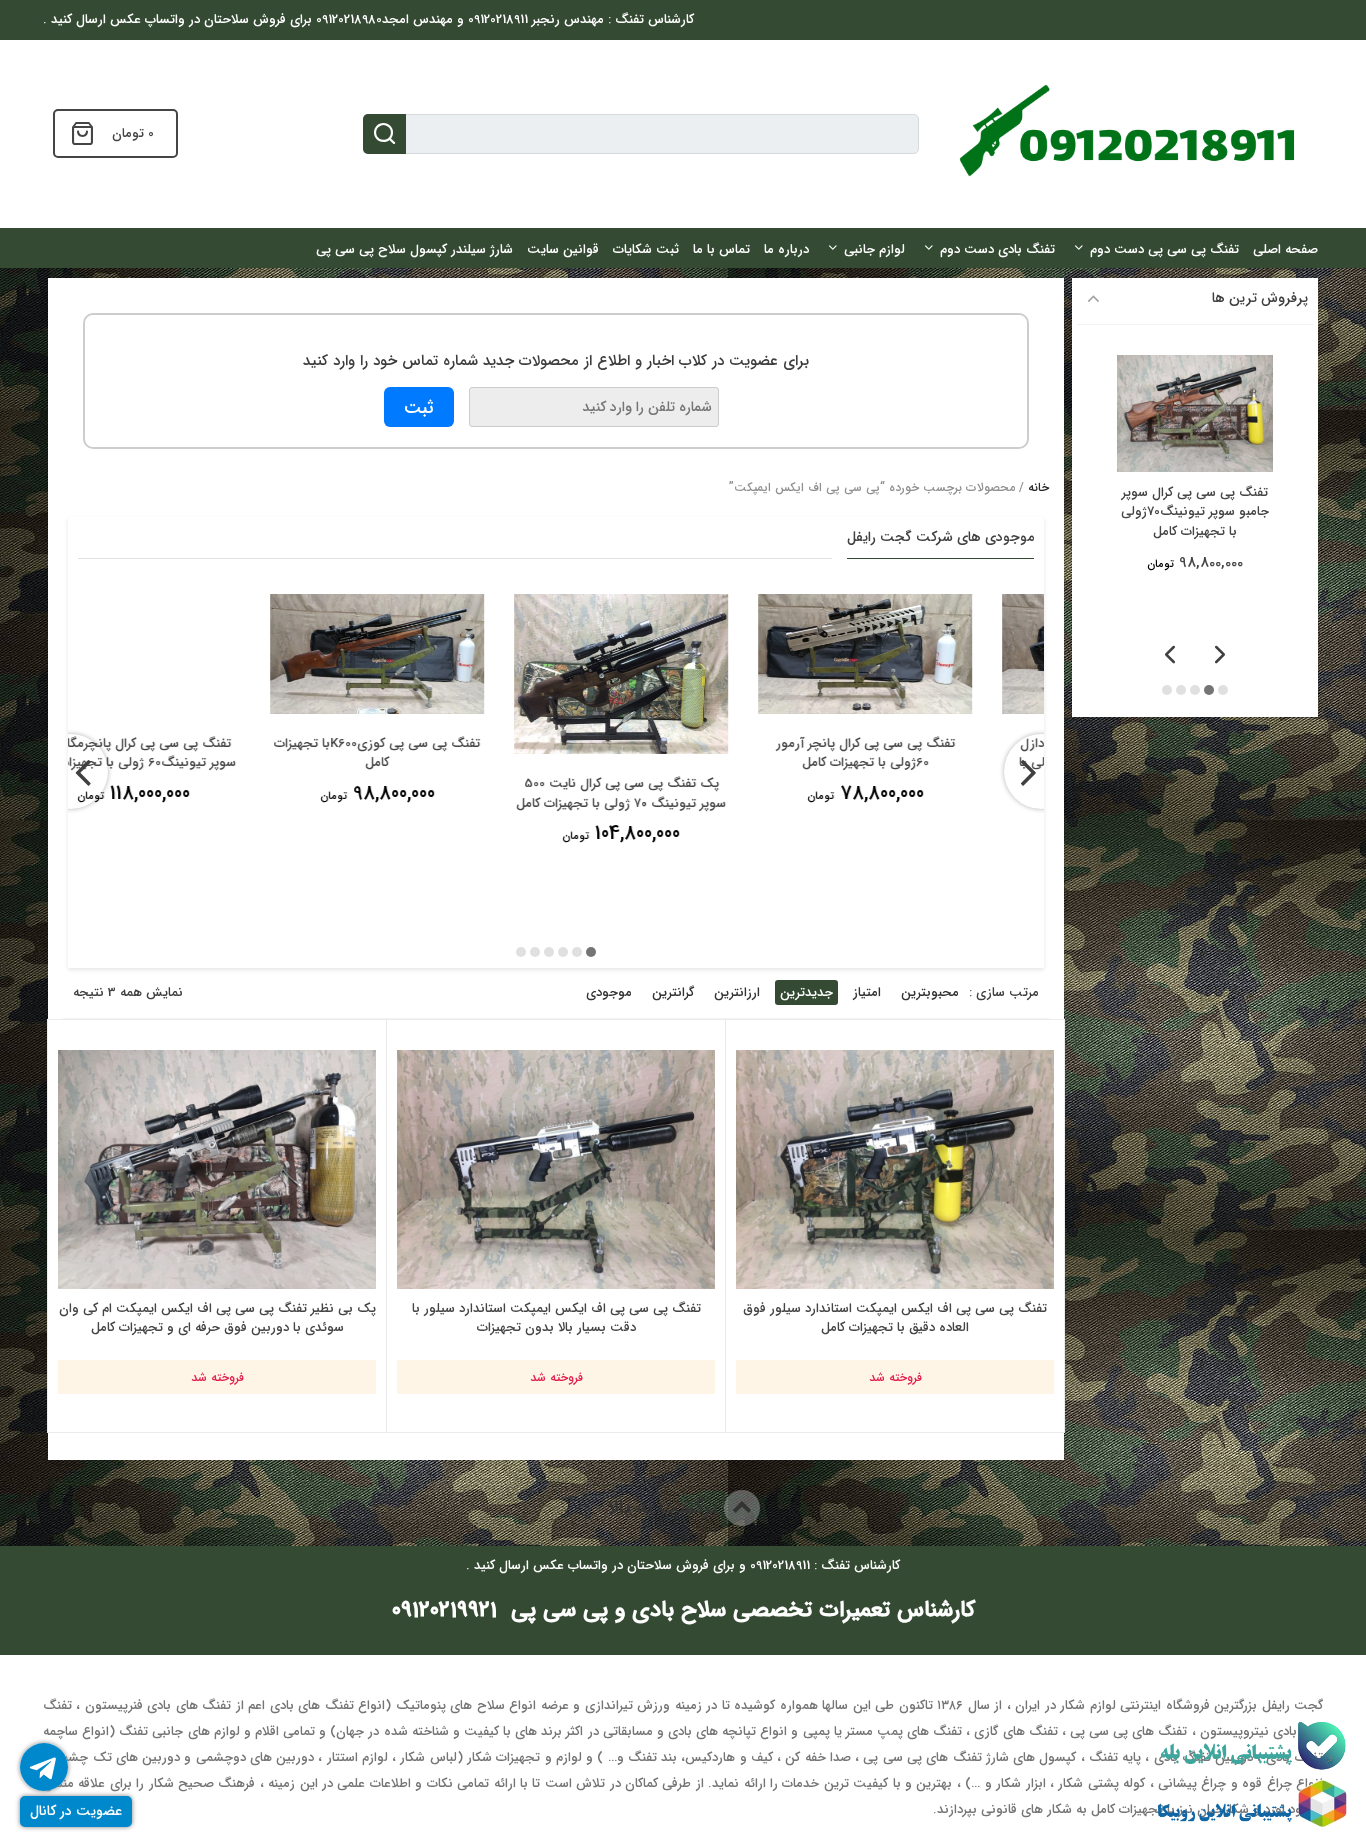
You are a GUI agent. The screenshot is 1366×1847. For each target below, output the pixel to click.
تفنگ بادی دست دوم (997, 249)
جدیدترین (806, 992)
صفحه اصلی (1285, 249)
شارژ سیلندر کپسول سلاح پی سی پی (414, 249)
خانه (1038, 487)
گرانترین (673, 992)
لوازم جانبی (874, 249)
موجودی (609, 992)
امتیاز (867, 992)
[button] (591, 952)
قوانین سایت (563, 249)
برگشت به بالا (665, 1507)
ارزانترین (737, 992)
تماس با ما (721, 249)
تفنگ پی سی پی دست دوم (1164, 249)
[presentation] (70, 771)
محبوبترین (930, 992)
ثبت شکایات (646, 249)
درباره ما (786, 249)
